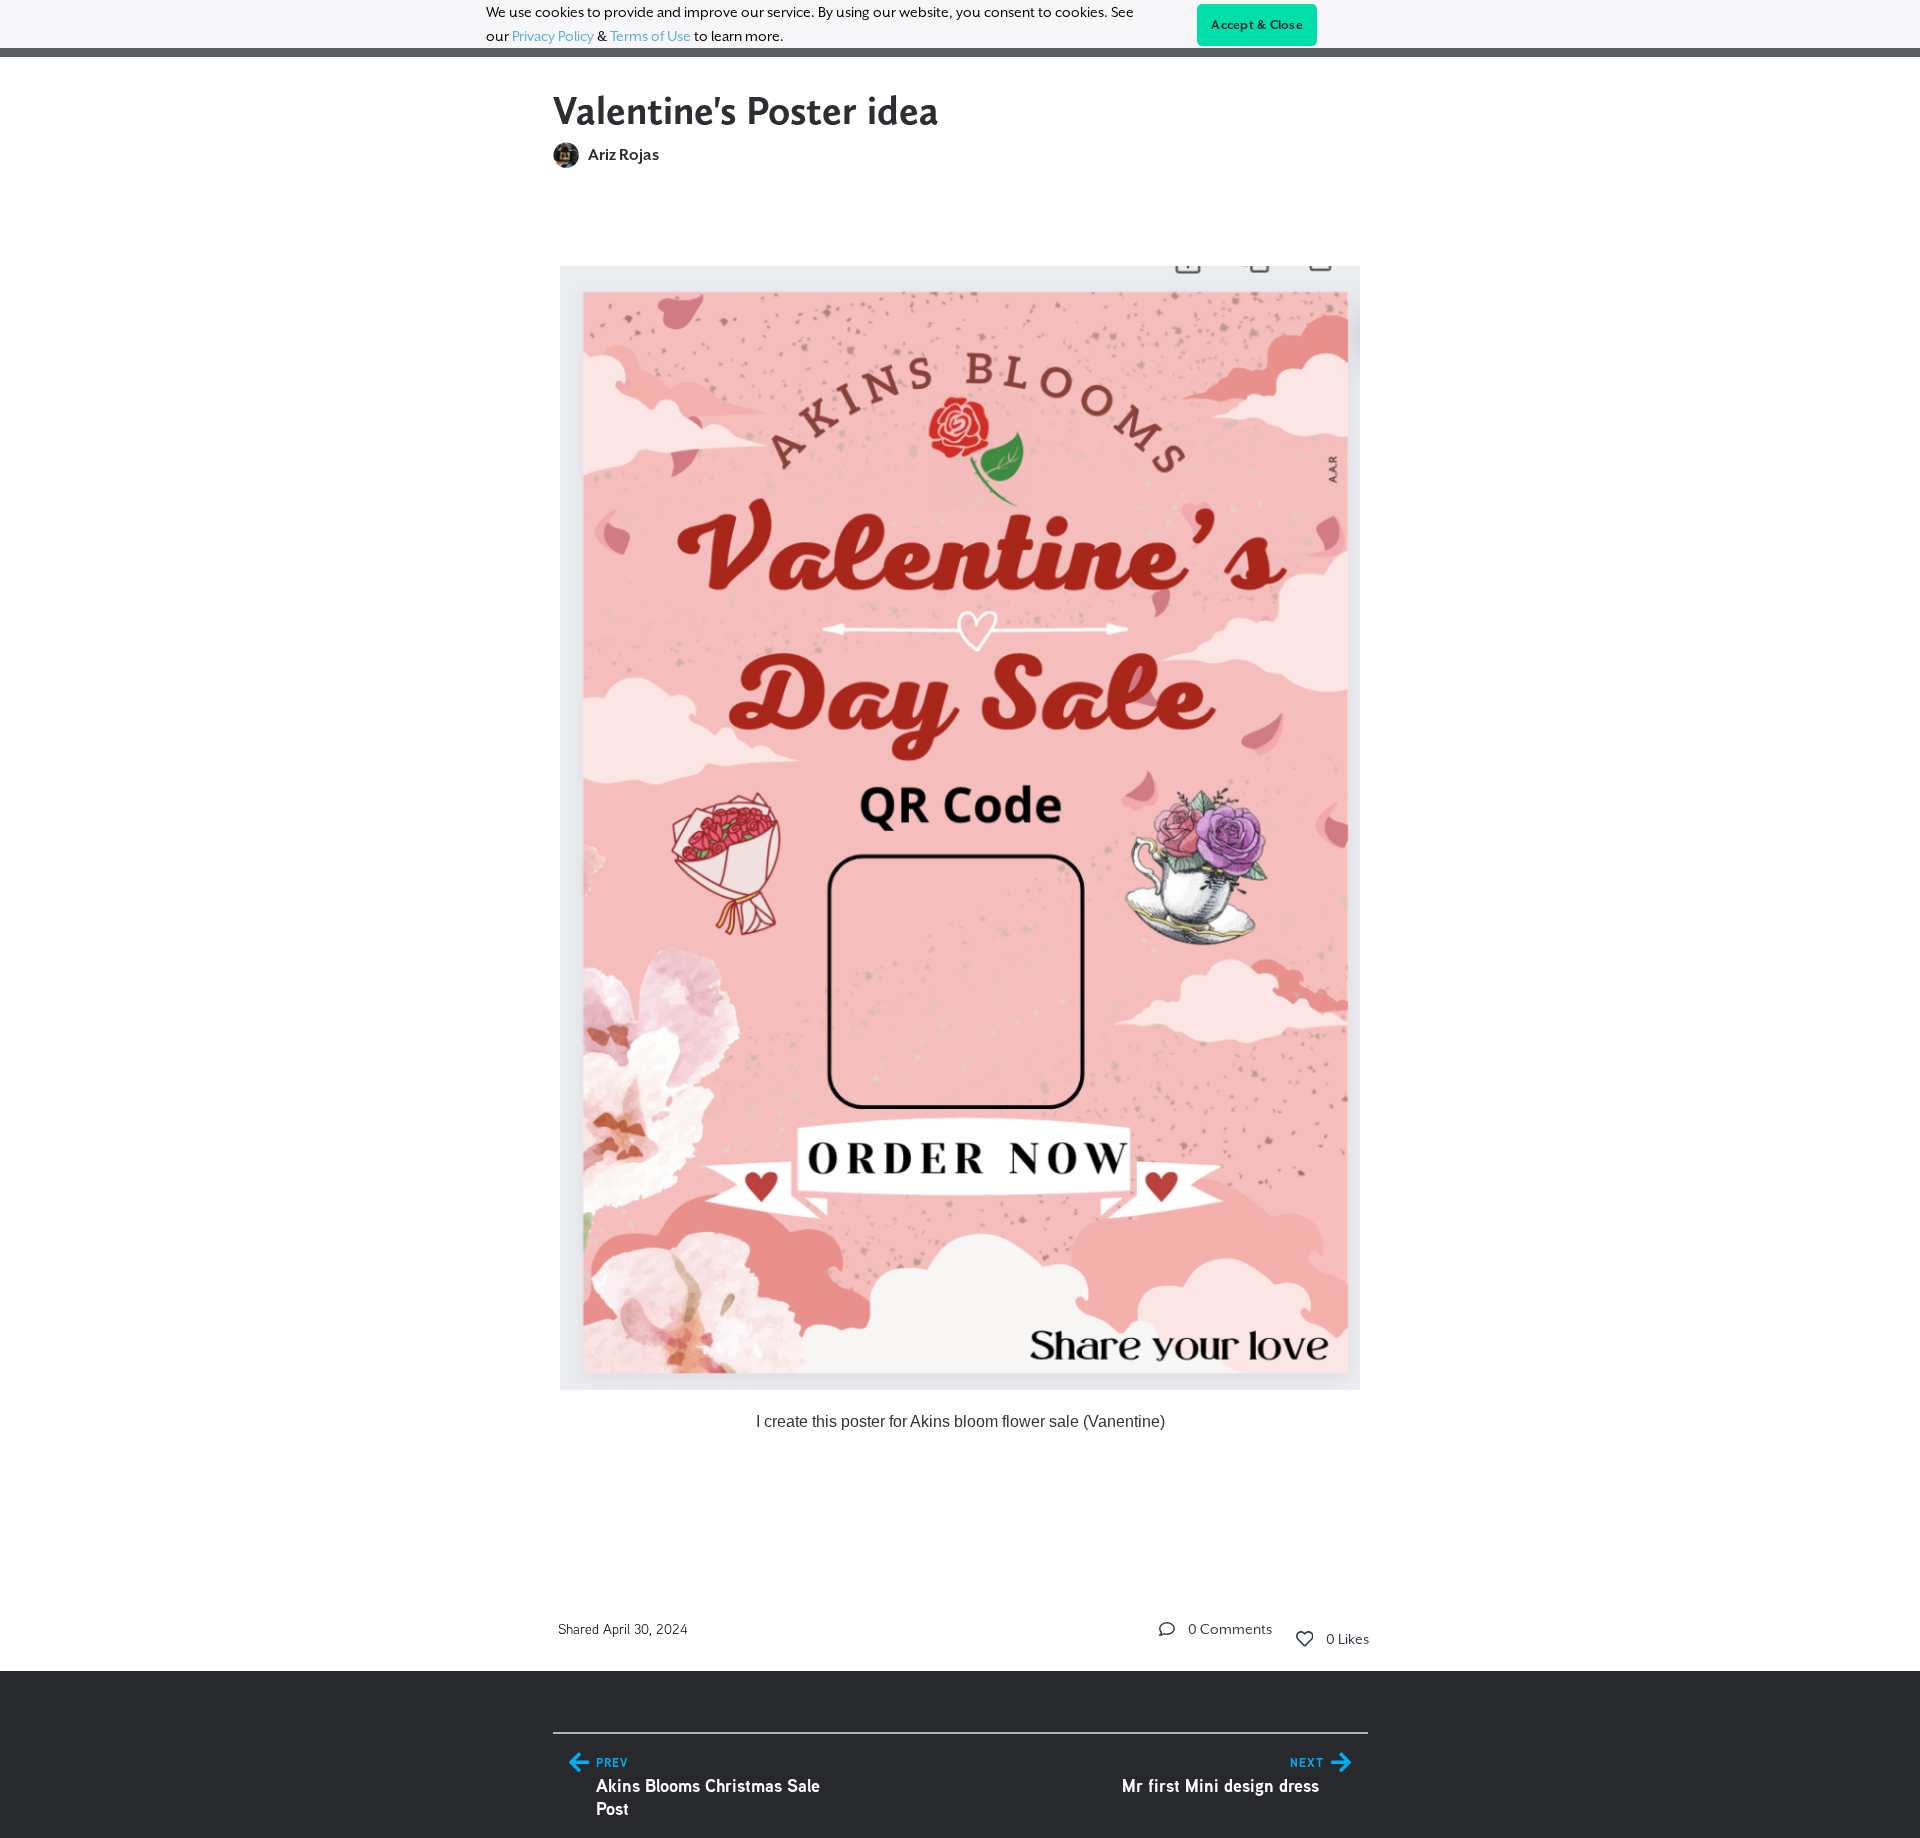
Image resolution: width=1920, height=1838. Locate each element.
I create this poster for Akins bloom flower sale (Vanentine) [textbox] (960, 1421)
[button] (1167, 1629)
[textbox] (960, 870)
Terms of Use (650, 36)
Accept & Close (1257, 25)
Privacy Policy (553, 36)
